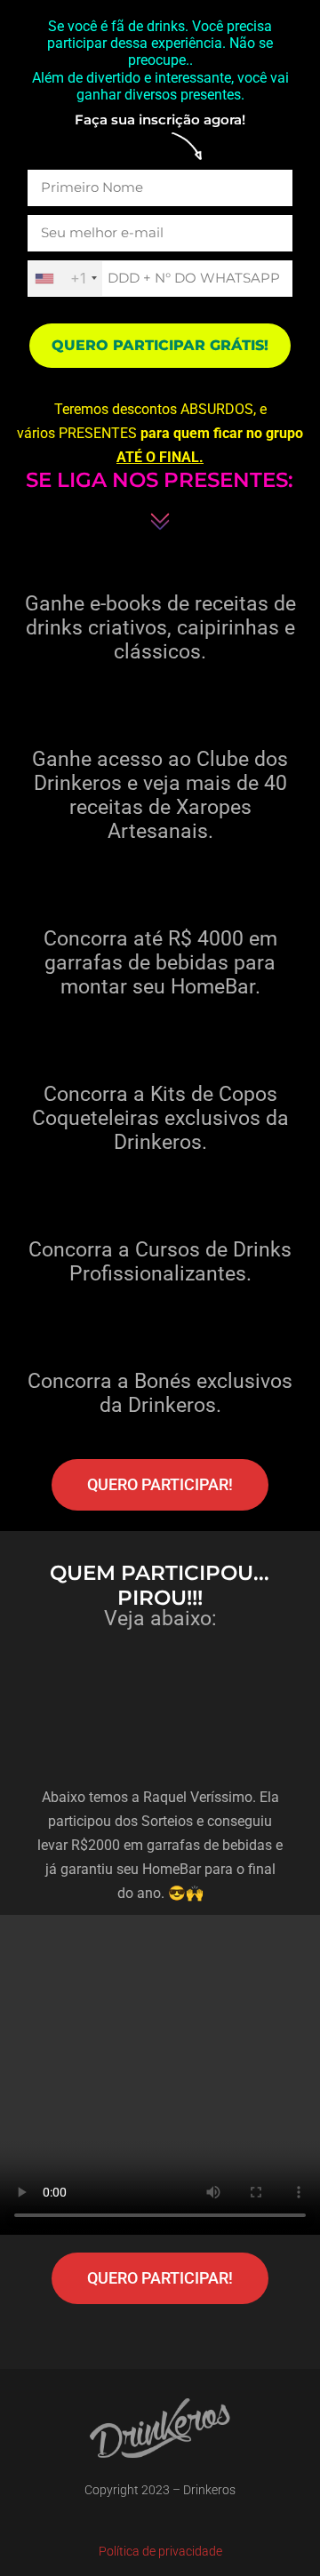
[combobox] (65, 279)
